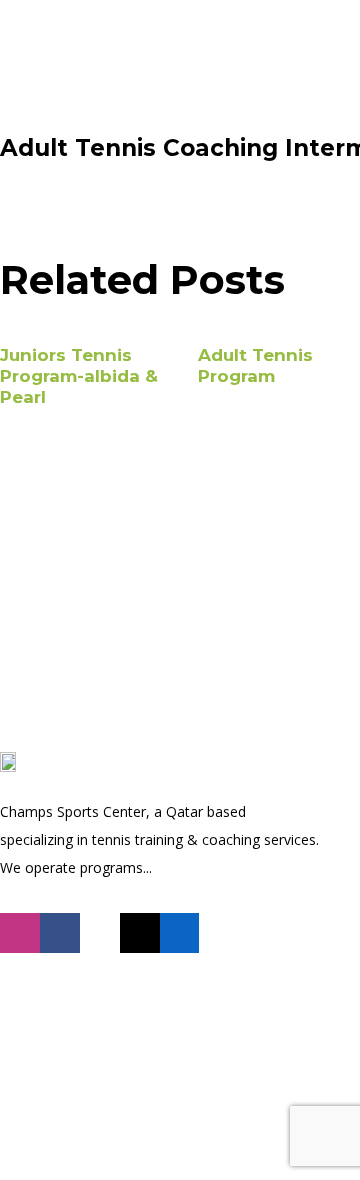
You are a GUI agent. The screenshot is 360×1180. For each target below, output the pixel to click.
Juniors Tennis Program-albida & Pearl (79, 376)
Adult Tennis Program (255, 365)
